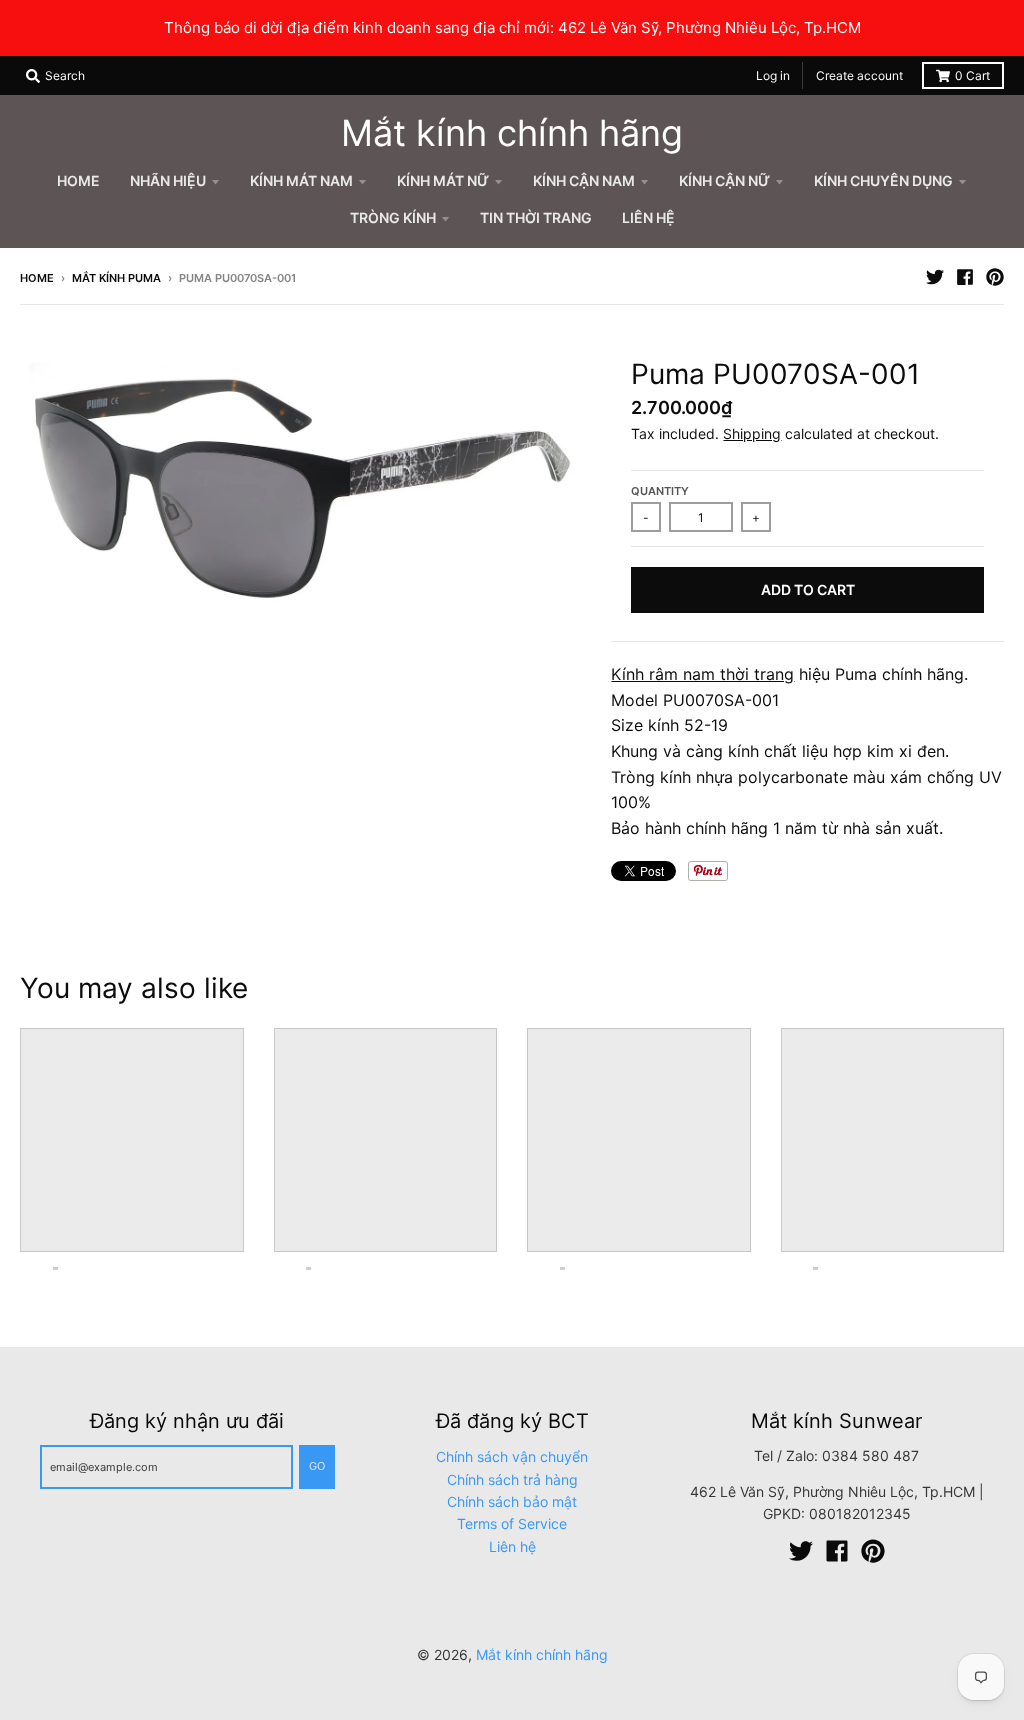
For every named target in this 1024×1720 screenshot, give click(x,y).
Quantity (660, 491)
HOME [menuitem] (78, 180)
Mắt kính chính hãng (512, 133)
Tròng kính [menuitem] (393, 217)
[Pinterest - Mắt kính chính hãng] (995, 277)
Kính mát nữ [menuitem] (443, 180)
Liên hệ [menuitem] (648, 217)
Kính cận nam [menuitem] (584, 180)
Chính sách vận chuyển (512, 1456)
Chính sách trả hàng (512, 1479)
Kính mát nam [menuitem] (301, 180)
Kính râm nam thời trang (702, 674)
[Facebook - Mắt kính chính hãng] (965, 277)
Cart (972, 75)
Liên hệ (512, 1546)
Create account (859, 75)
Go (317, 1466)
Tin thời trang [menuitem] (536, 217)
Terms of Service (512, 1523)
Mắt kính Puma (116, 278)
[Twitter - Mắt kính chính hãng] (935, 277)
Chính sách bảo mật (512, 1501)
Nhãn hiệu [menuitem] (168, 180)
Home (37, 278)
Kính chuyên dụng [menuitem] (883, 180)
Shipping (752, 433)
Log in (773, 75)
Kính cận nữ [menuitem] (724, 180)
